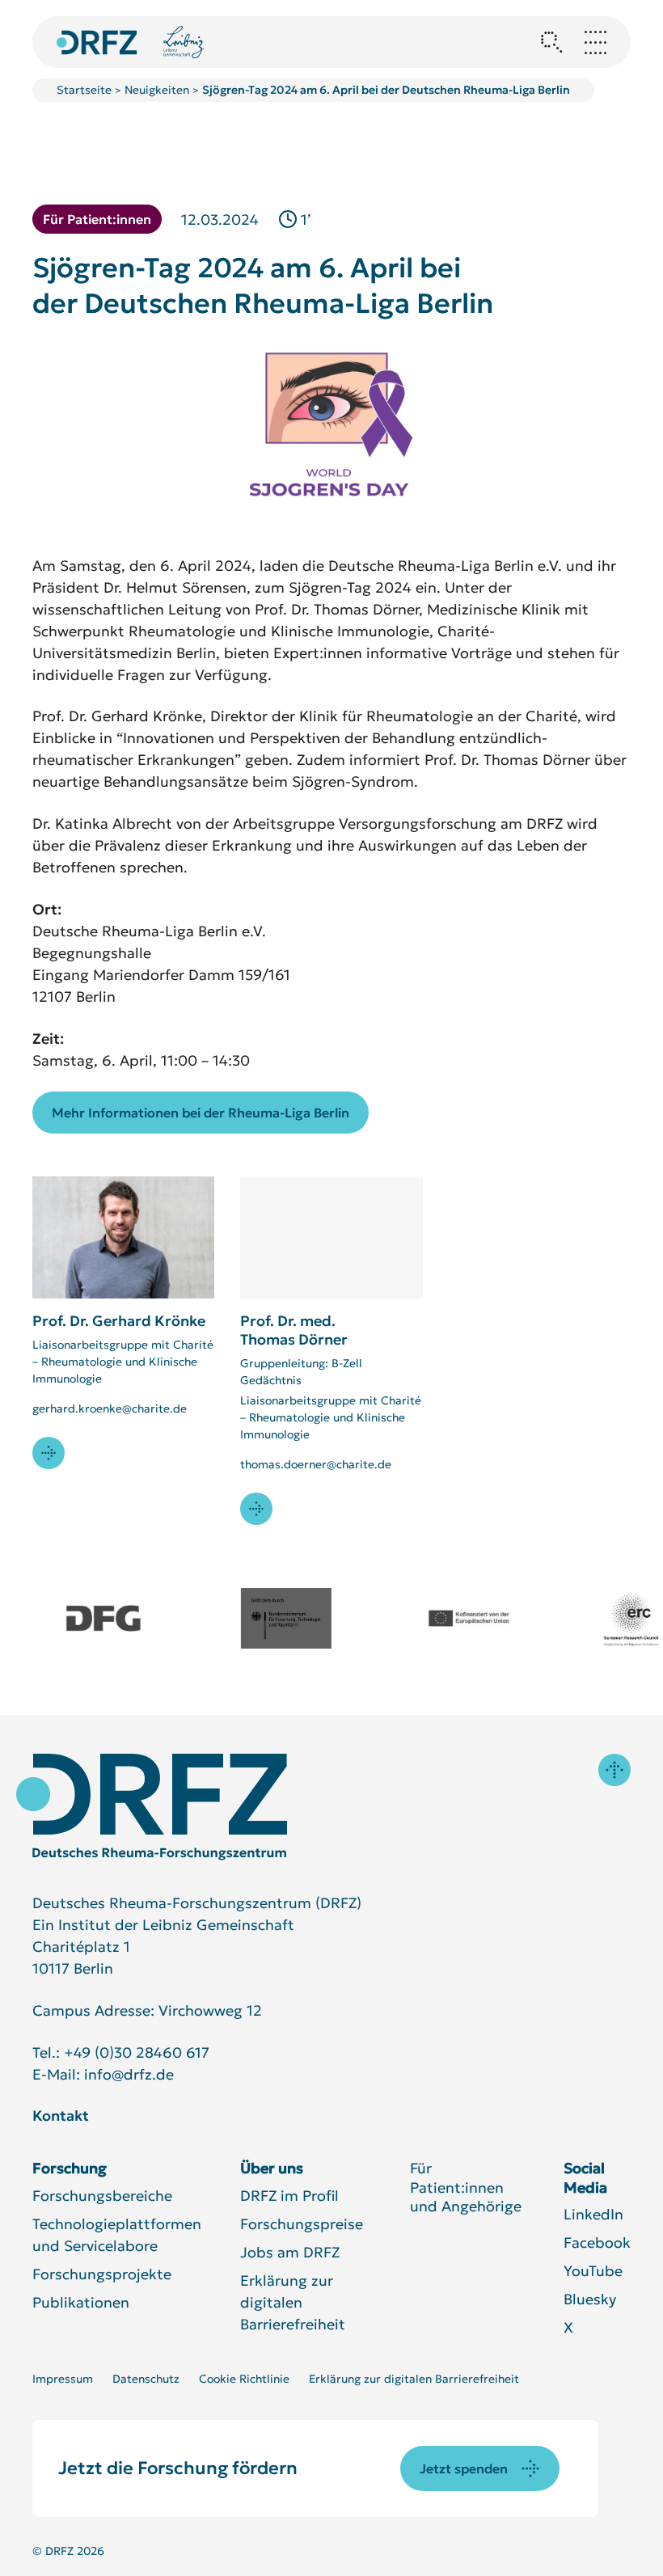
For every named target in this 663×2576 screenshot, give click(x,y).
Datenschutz (146, 2379)
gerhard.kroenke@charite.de (110, 1408)
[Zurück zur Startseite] (97, 42)
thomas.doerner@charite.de (316, 1464)
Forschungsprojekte (102, 2274)
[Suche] (551, 42)
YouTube (593, 2271)
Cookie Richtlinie (244, 2379)
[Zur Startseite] (152, 1807)
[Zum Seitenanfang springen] (614, 1770)
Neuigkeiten (157, 90)
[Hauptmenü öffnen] (595, 42)
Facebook (597, 2242)
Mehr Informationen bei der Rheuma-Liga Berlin (201, 1113)
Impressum (63, 2379)
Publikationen (81, 2302)
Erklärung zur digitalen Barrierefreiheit (293, 2302)
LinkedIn (593, 2214)
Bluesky (590, 2299)
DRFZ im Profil (289, 2196)
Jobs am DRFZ (290, 2252)
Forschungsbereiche (102, 2196)
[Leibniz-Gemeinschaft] (184, 42)
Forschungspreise (302, 2224)
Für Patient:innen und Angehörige (466, 2187)
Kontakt (61, 2116)
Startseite (84, 90)
